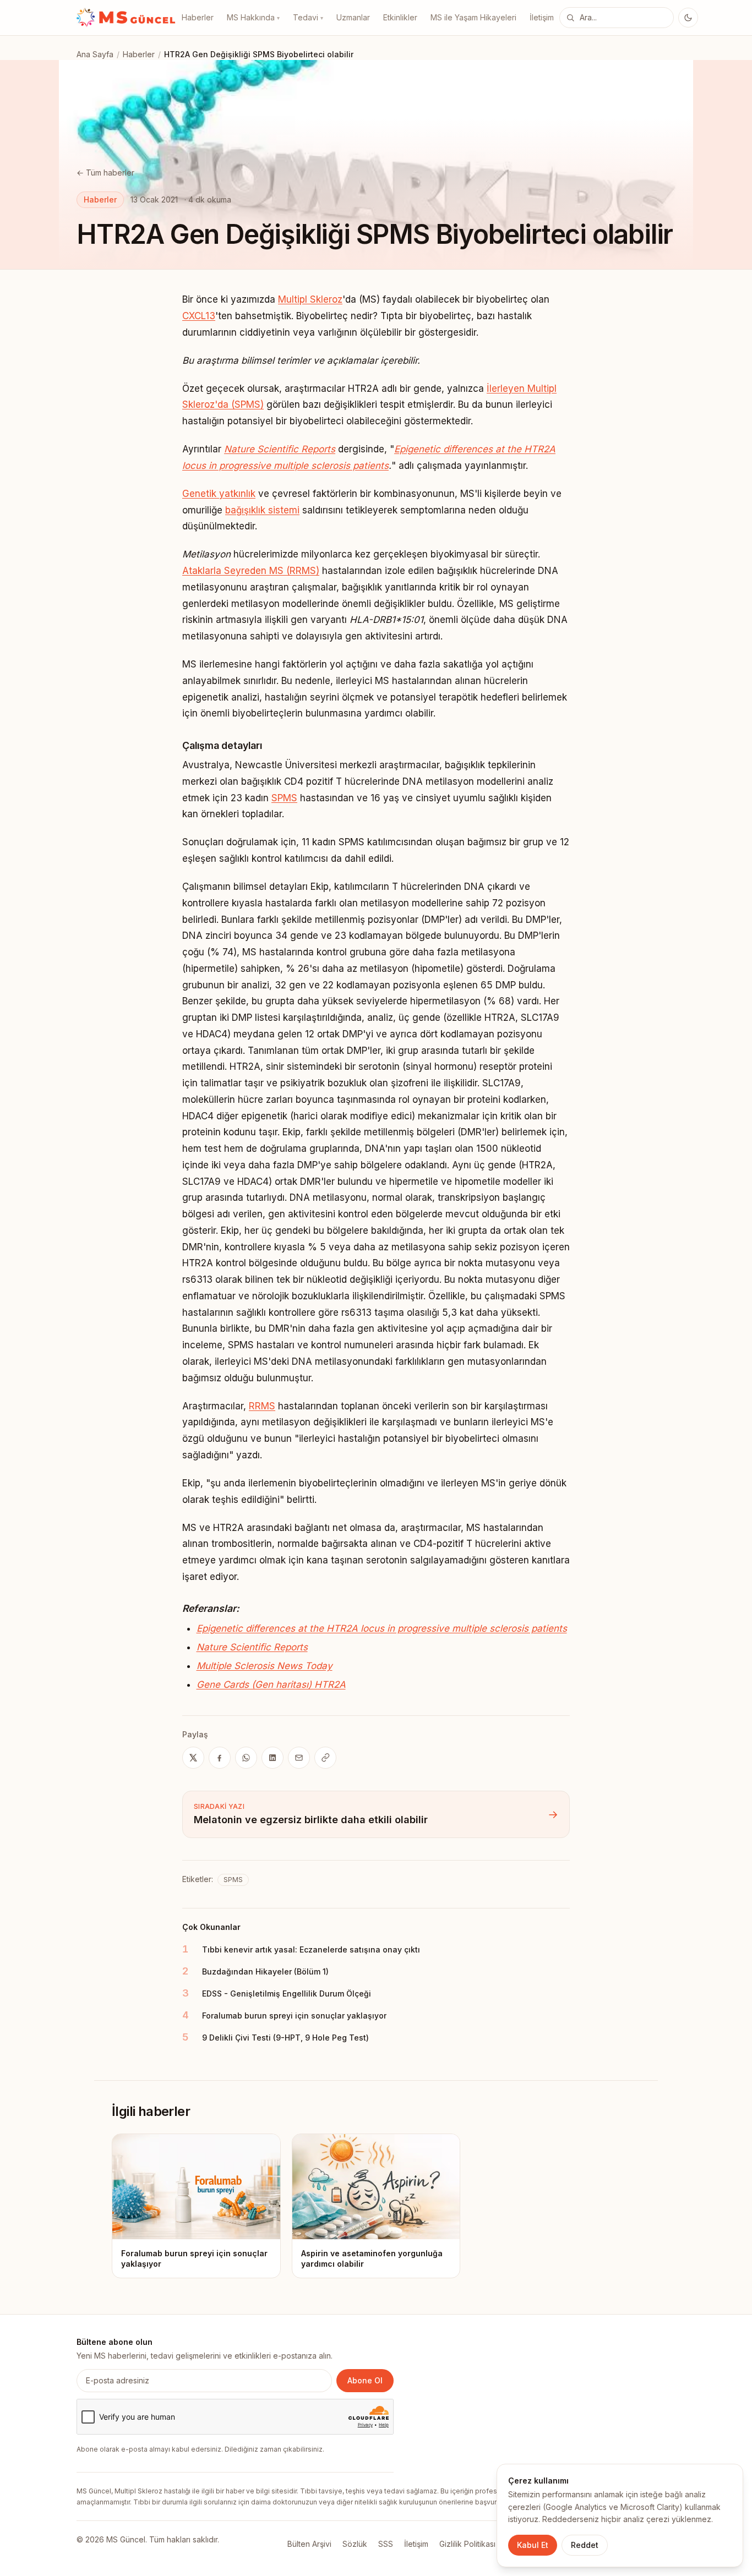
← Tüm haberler (105, 173)
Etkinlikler (400, 17)
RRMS (262, 1406)
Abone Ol (365, 2380)
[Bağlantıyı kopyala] (325, 1758)
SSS (386, 2544)
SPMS (284, 798)
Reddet (585, 2545)
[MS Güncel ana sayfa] (126, 18)
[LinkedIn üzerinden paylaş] (273, 1758)
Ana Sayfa (95, 54)
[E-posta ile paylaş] (299, 1758)
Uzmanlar (353, 17)
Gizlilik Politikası (467, 2544)
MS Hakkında (253, 17)
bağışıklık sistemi (262, 510)
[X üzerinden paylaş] (193, 1758)
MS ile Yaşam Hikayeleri (473, 17)
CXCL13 (199, 316)
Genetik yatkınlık (219, 494)
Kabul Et (533, 2545)
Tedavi (308, 17)
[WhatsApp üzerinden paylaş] (246, 1758)
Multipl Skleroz (310, 299)
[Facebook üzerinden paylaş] (220, 1758)
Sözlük (355, 2544)
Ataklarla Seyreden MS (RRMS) (251, 571)
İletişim (542, 17)
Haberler (198, 17)
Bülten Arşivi (309, 2544)
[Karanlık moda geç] (688, 18)
